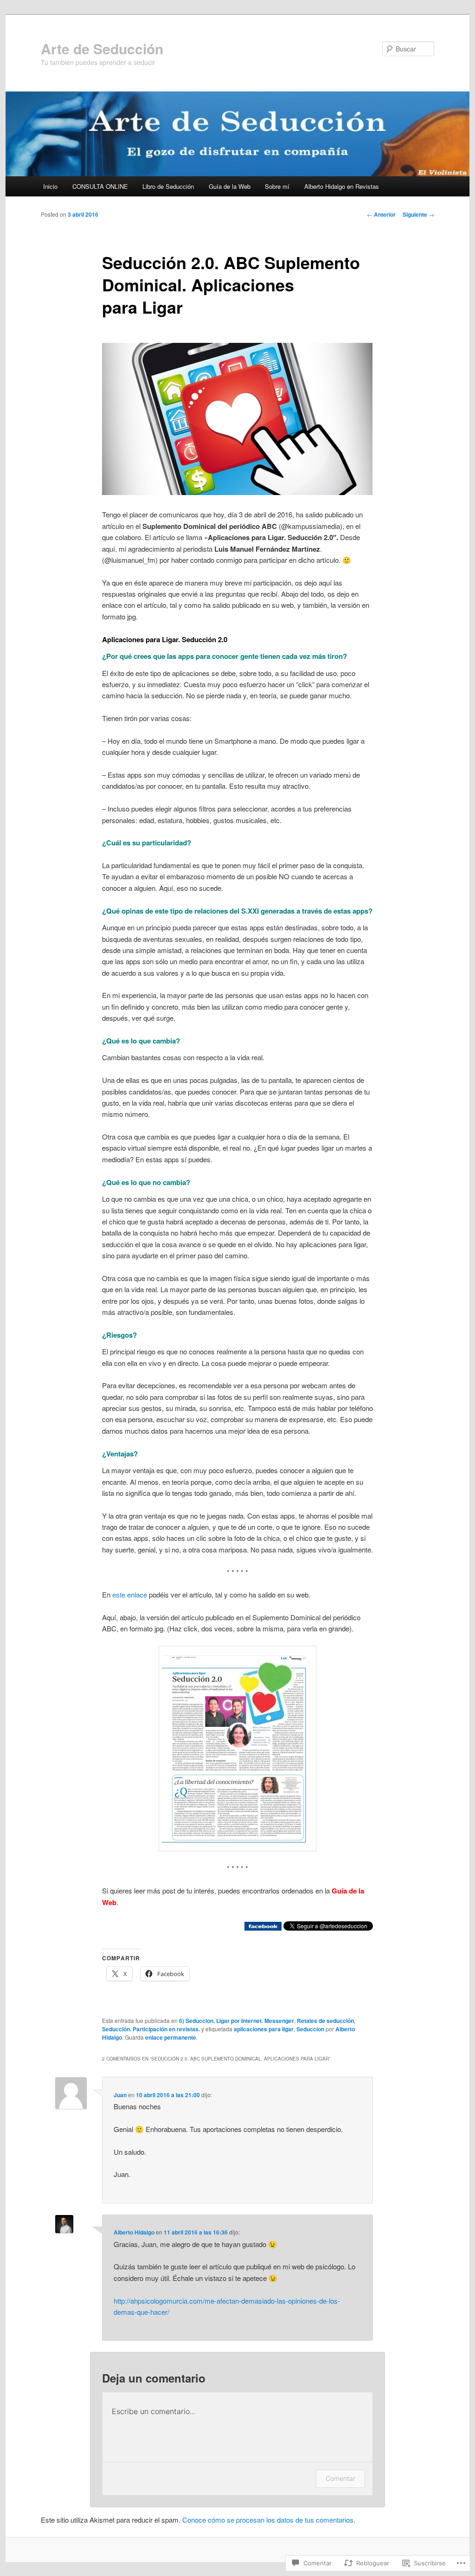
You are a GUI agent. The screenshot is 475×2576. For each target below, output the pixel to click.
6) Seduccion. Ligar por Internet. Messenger (237, 2021)
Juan (120, 2095)
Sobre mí (277, 186)
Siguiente (418, 214)
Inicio (50, 186)
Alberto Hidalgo (134, 2232)
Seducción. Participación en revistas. (151, 2029)
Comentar (340, 2478)
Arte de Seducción (102, 48)
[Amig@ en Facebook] (263, 1928)
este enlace (130, 1594)
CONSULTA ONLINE (100, 186)
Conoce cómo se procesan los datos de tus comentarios (268, 2520)
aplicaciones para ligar (264, 2029)
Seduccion (310, 2029)
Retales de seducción (325, 2021)
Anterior (381, 214)
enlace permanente (171, 2037)
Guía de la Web (230, 186)
